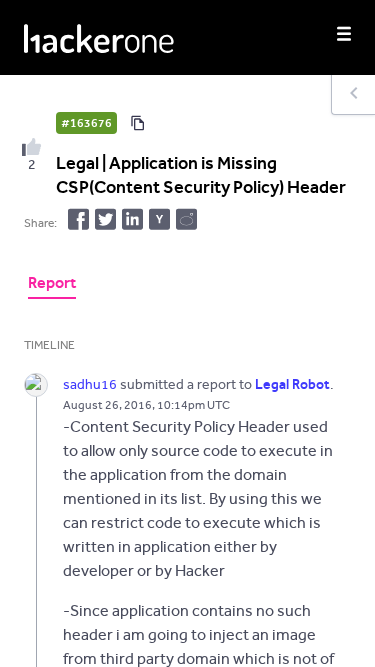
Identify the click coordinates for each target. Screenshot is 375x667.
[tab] (52, 285)
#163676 (86, 123)
